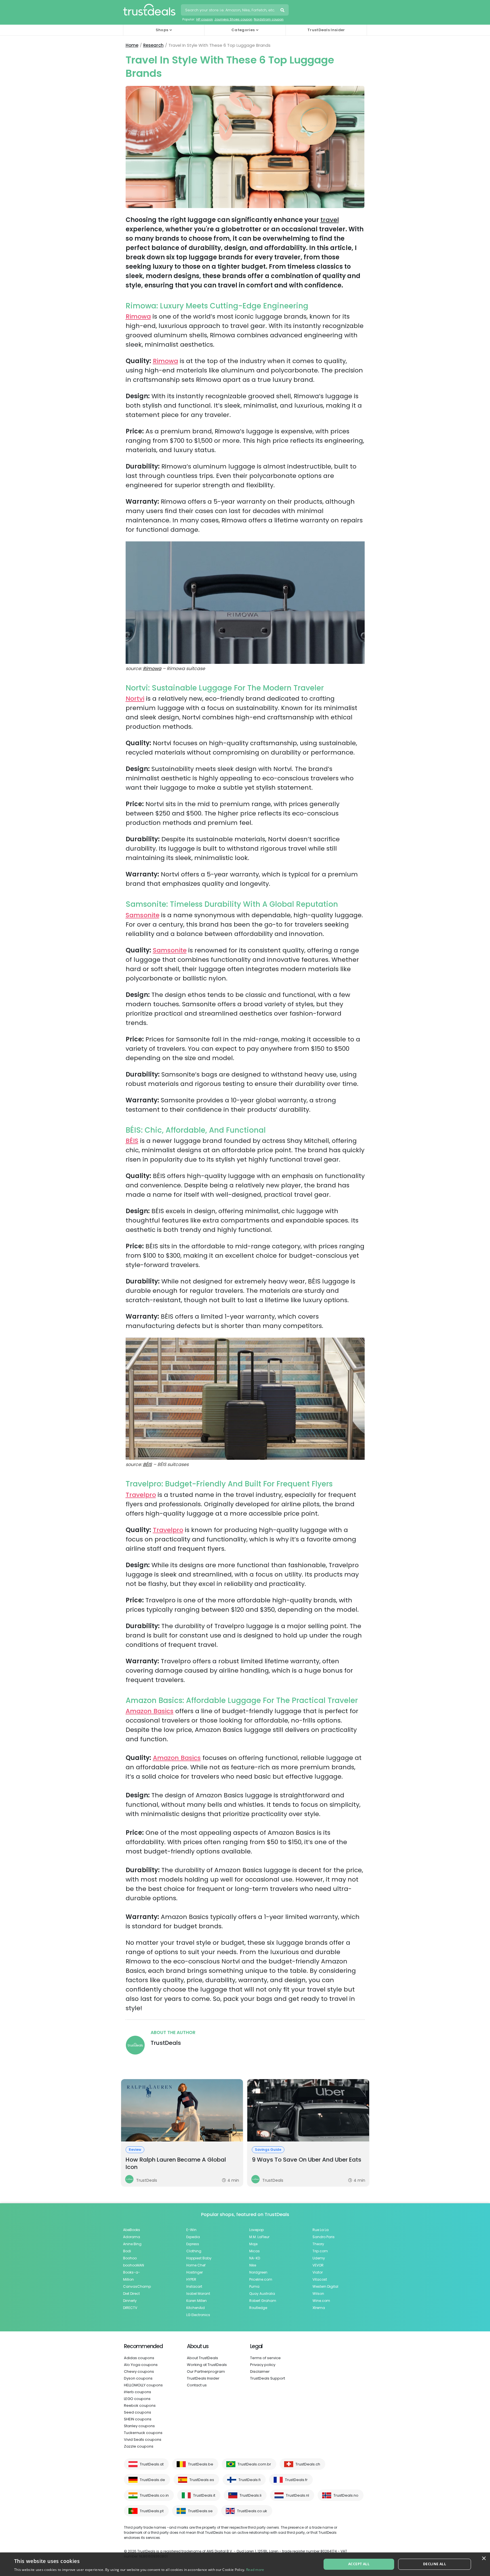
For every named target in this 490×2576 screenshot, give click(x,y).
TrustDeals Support (268, 2378)
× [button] (484, 2559)
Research (153, 45)
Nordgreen (258, 2272)
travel (330, 220)
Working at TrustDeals (207, 2365)
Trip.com (320, 2251)
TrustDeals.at (152, 2464)
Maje (253, 2244)
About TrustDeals (202, 2358)
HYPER (191, 2279)
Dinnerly (130, 2301)
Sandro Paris (324, 2237)
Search (283, 11)
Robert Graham (263, 2301)
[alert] (245, 2564)
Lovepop (256, 2230)
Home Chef (196, 2265)
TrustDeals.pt (152, 2511)
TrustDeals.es (202, 2480)
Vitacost (320, 2279)
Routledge (258, 2308)
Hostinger (195, 2272)
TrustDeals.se (200, 2511)
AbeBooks (132, 2230)
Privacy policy (263, 2365)
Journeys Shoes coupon (233, 19)
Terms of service (265, 2358)
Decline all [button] (435, 2564)
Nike (253, 2265)
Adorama (132, 2237)
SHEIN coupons (138, 2419)
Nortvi (135, 699)
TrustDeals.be (201, 2464)
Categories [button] (243, 30)
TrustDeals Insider (326, 30)
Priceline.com (261, 2279)
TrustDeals (166, 2043)
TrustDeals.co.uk (252, 2511)
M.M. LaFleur (259, 2237)
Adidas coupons (139, 2358)
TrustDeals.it (204, 2495)
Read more (255, 2570)
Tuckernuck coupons (143, 2433)
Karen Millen (197, 2301)
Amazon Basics (150, 1711)
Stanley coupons (139, 2426)
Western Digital (325, 2286)
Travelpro (141, 1495)
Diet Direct (131, 2294)
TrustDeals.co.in (154, 2495)
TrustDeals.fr (296, 2480)
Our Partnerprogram (206, 2371)
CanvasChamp (137, 2286)
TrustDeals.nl (297, 2495)
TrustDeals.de (152, 2480)
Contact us (197, 2385)
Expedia (193, 2237)
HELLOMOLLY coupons (143, 2385)
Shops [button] (162, 30)
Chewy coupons (139, 2371)
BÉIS (132, 1141)
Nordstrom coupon (269, 19)
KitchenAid (196, 2308)
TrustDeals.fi (250, 2480)
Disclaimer (260, 2371)
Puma (254, 2286)
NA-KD (255, 2258)
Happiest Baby (199, 2258)
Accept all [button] (359, 2564)
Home (132, 45)
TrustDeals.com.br (254, 2464)
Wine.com (321, 2301)
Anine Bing (132, 2244)
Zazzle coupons (139, 2446)
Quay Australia (262, 2294)
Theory (318, 2244)
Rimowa (138, 316)
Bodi (127, 2251)
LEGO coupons (137, 2399)
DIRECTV (130, 2308)
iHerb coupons (138, 2392)
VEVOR (318, 2265)
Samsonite (142, 915)
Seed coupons (138, 2412)
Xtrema (319, 2308)
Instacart (194, 2286)
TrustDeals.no (346, 2495)
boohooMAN (134, 2265)
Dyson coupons (138, 2378)
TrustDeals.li (251, 2495)
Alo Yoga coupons (141, 2365)
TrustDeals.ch (308, 2464)
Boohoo (130, 2258)
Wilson (318, 2294)
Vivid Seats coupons (143, 2440)
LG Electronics (198, 2315)
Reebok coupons (140, 2406)
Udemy (319, 2258)
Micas (254, 2251)
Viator (318, 2272)
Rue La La (321, 2230)
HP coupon (205, 19)
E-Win (191, 2230)
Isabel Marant (198, 2294)
